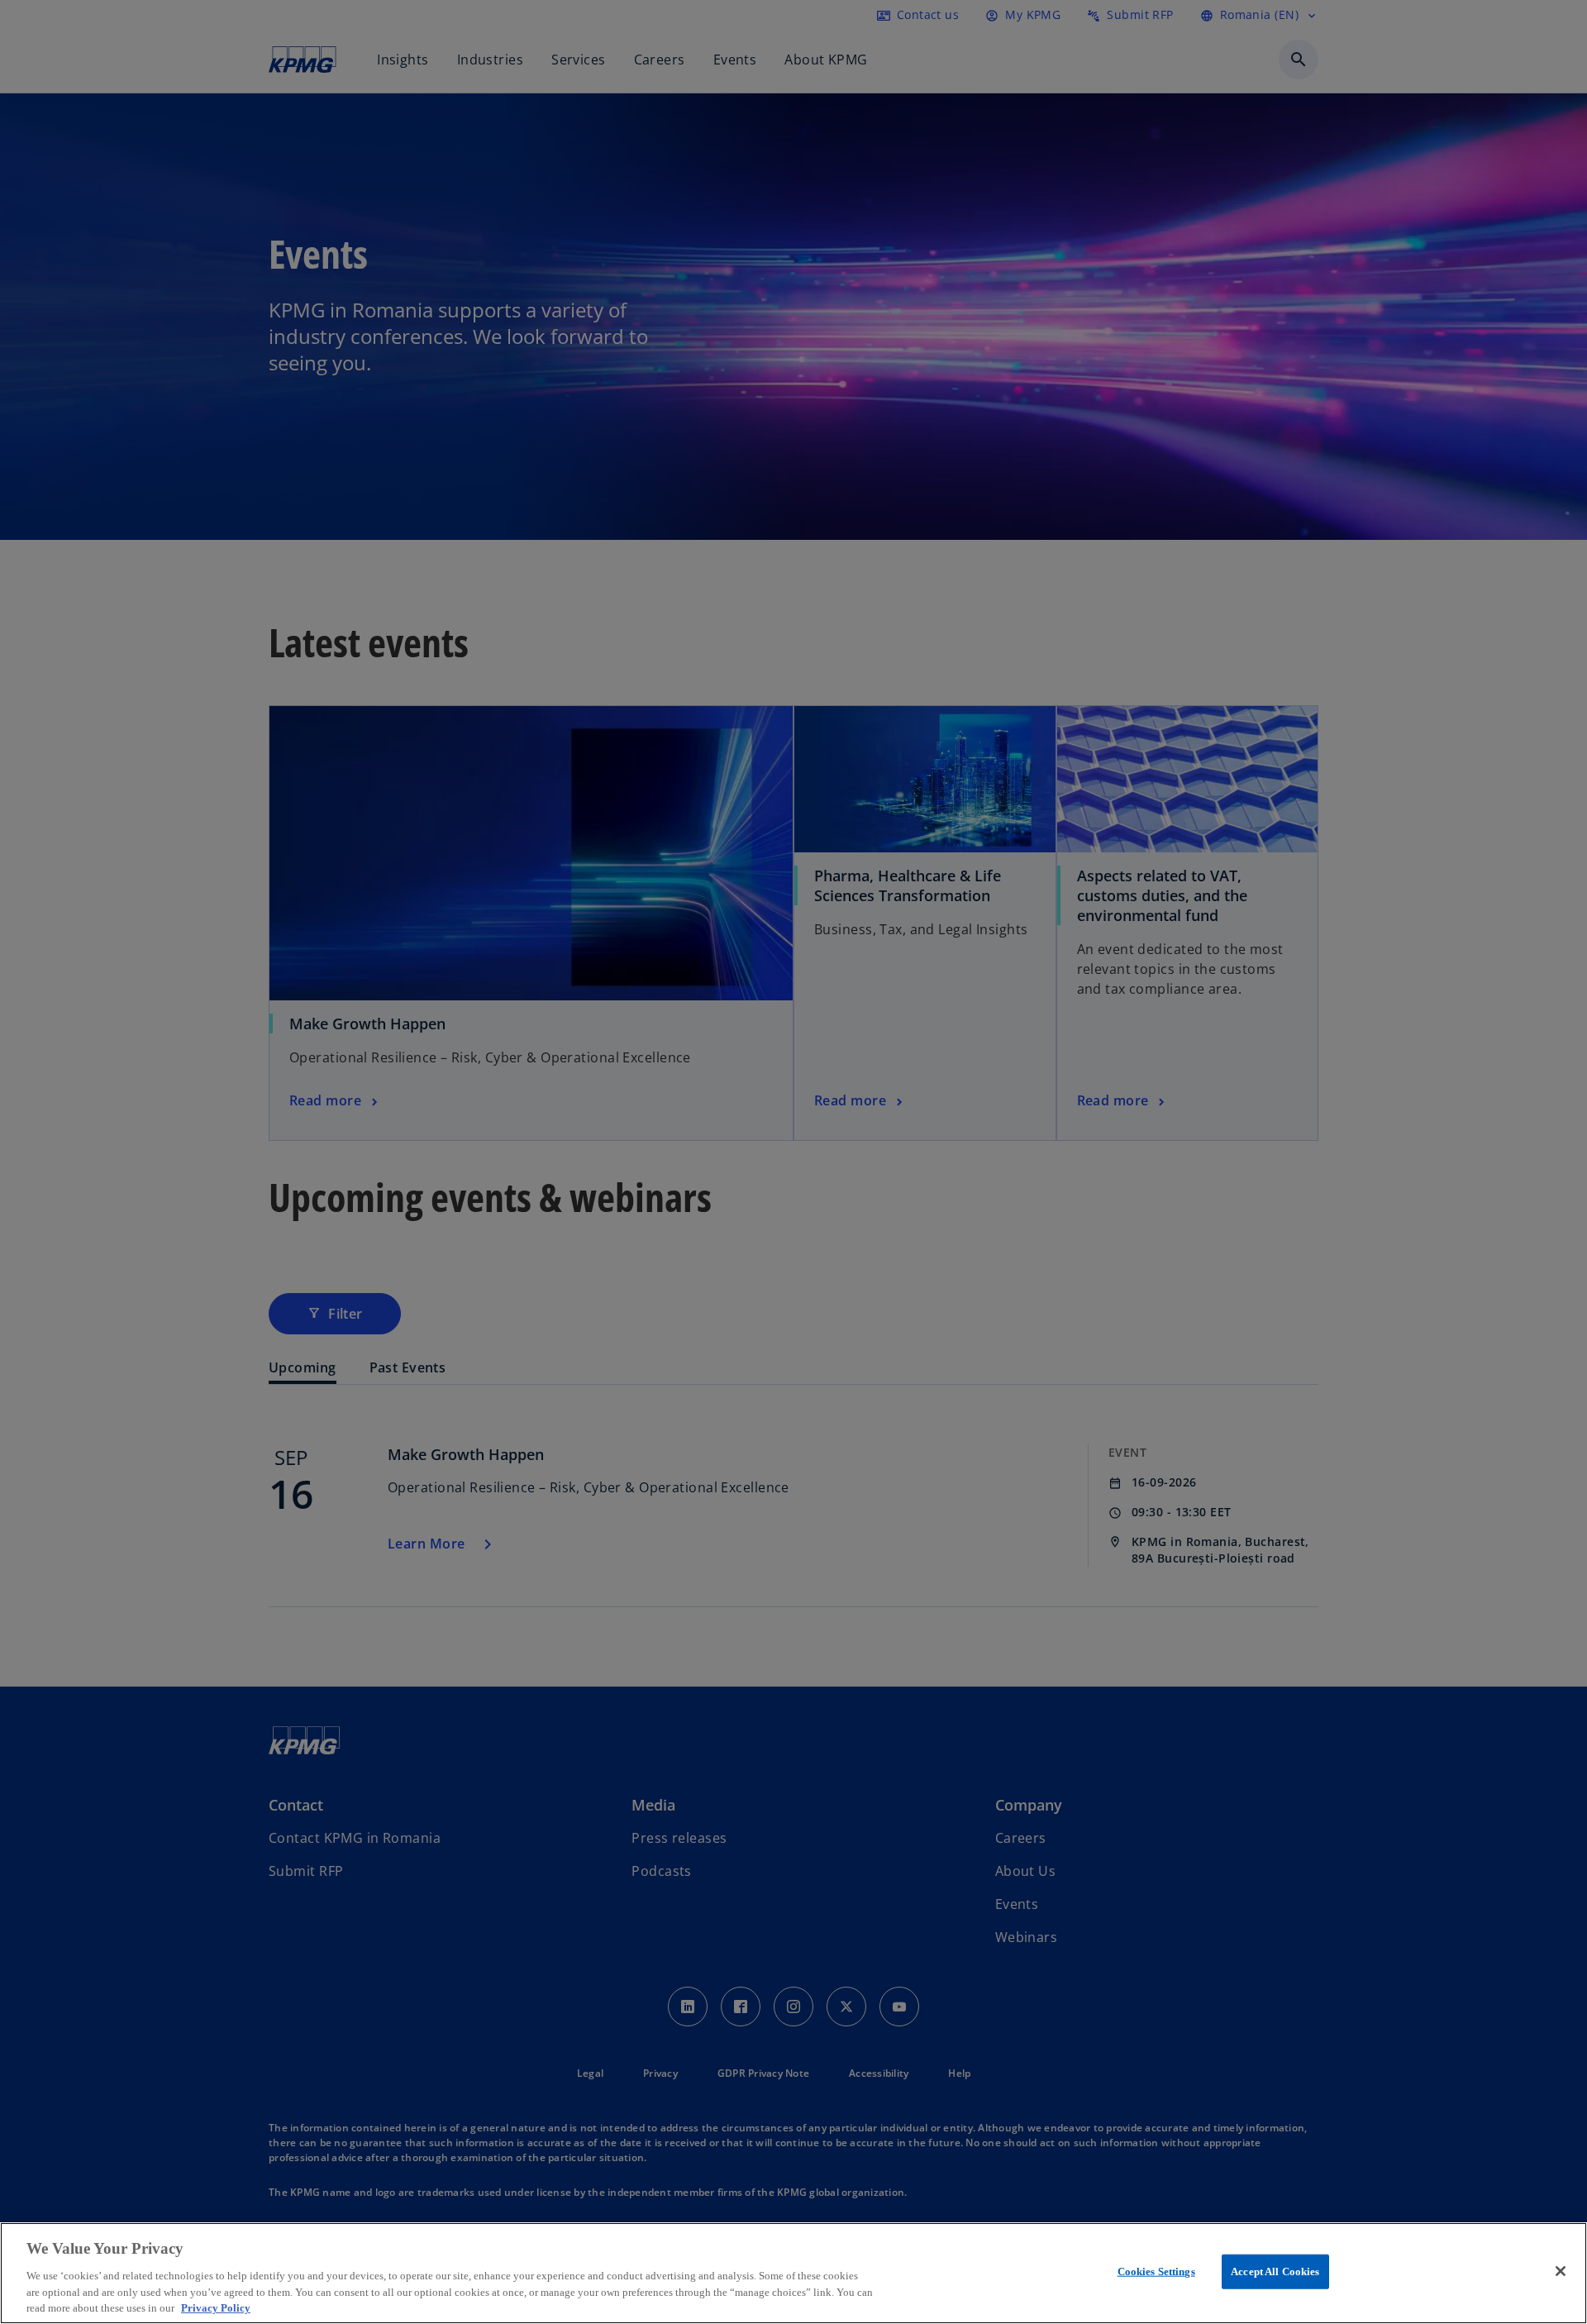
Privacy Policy (216, 2307)
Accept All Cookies (1275, 2272)
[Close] (1561, 2271)
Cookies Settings (1156, 2272)
